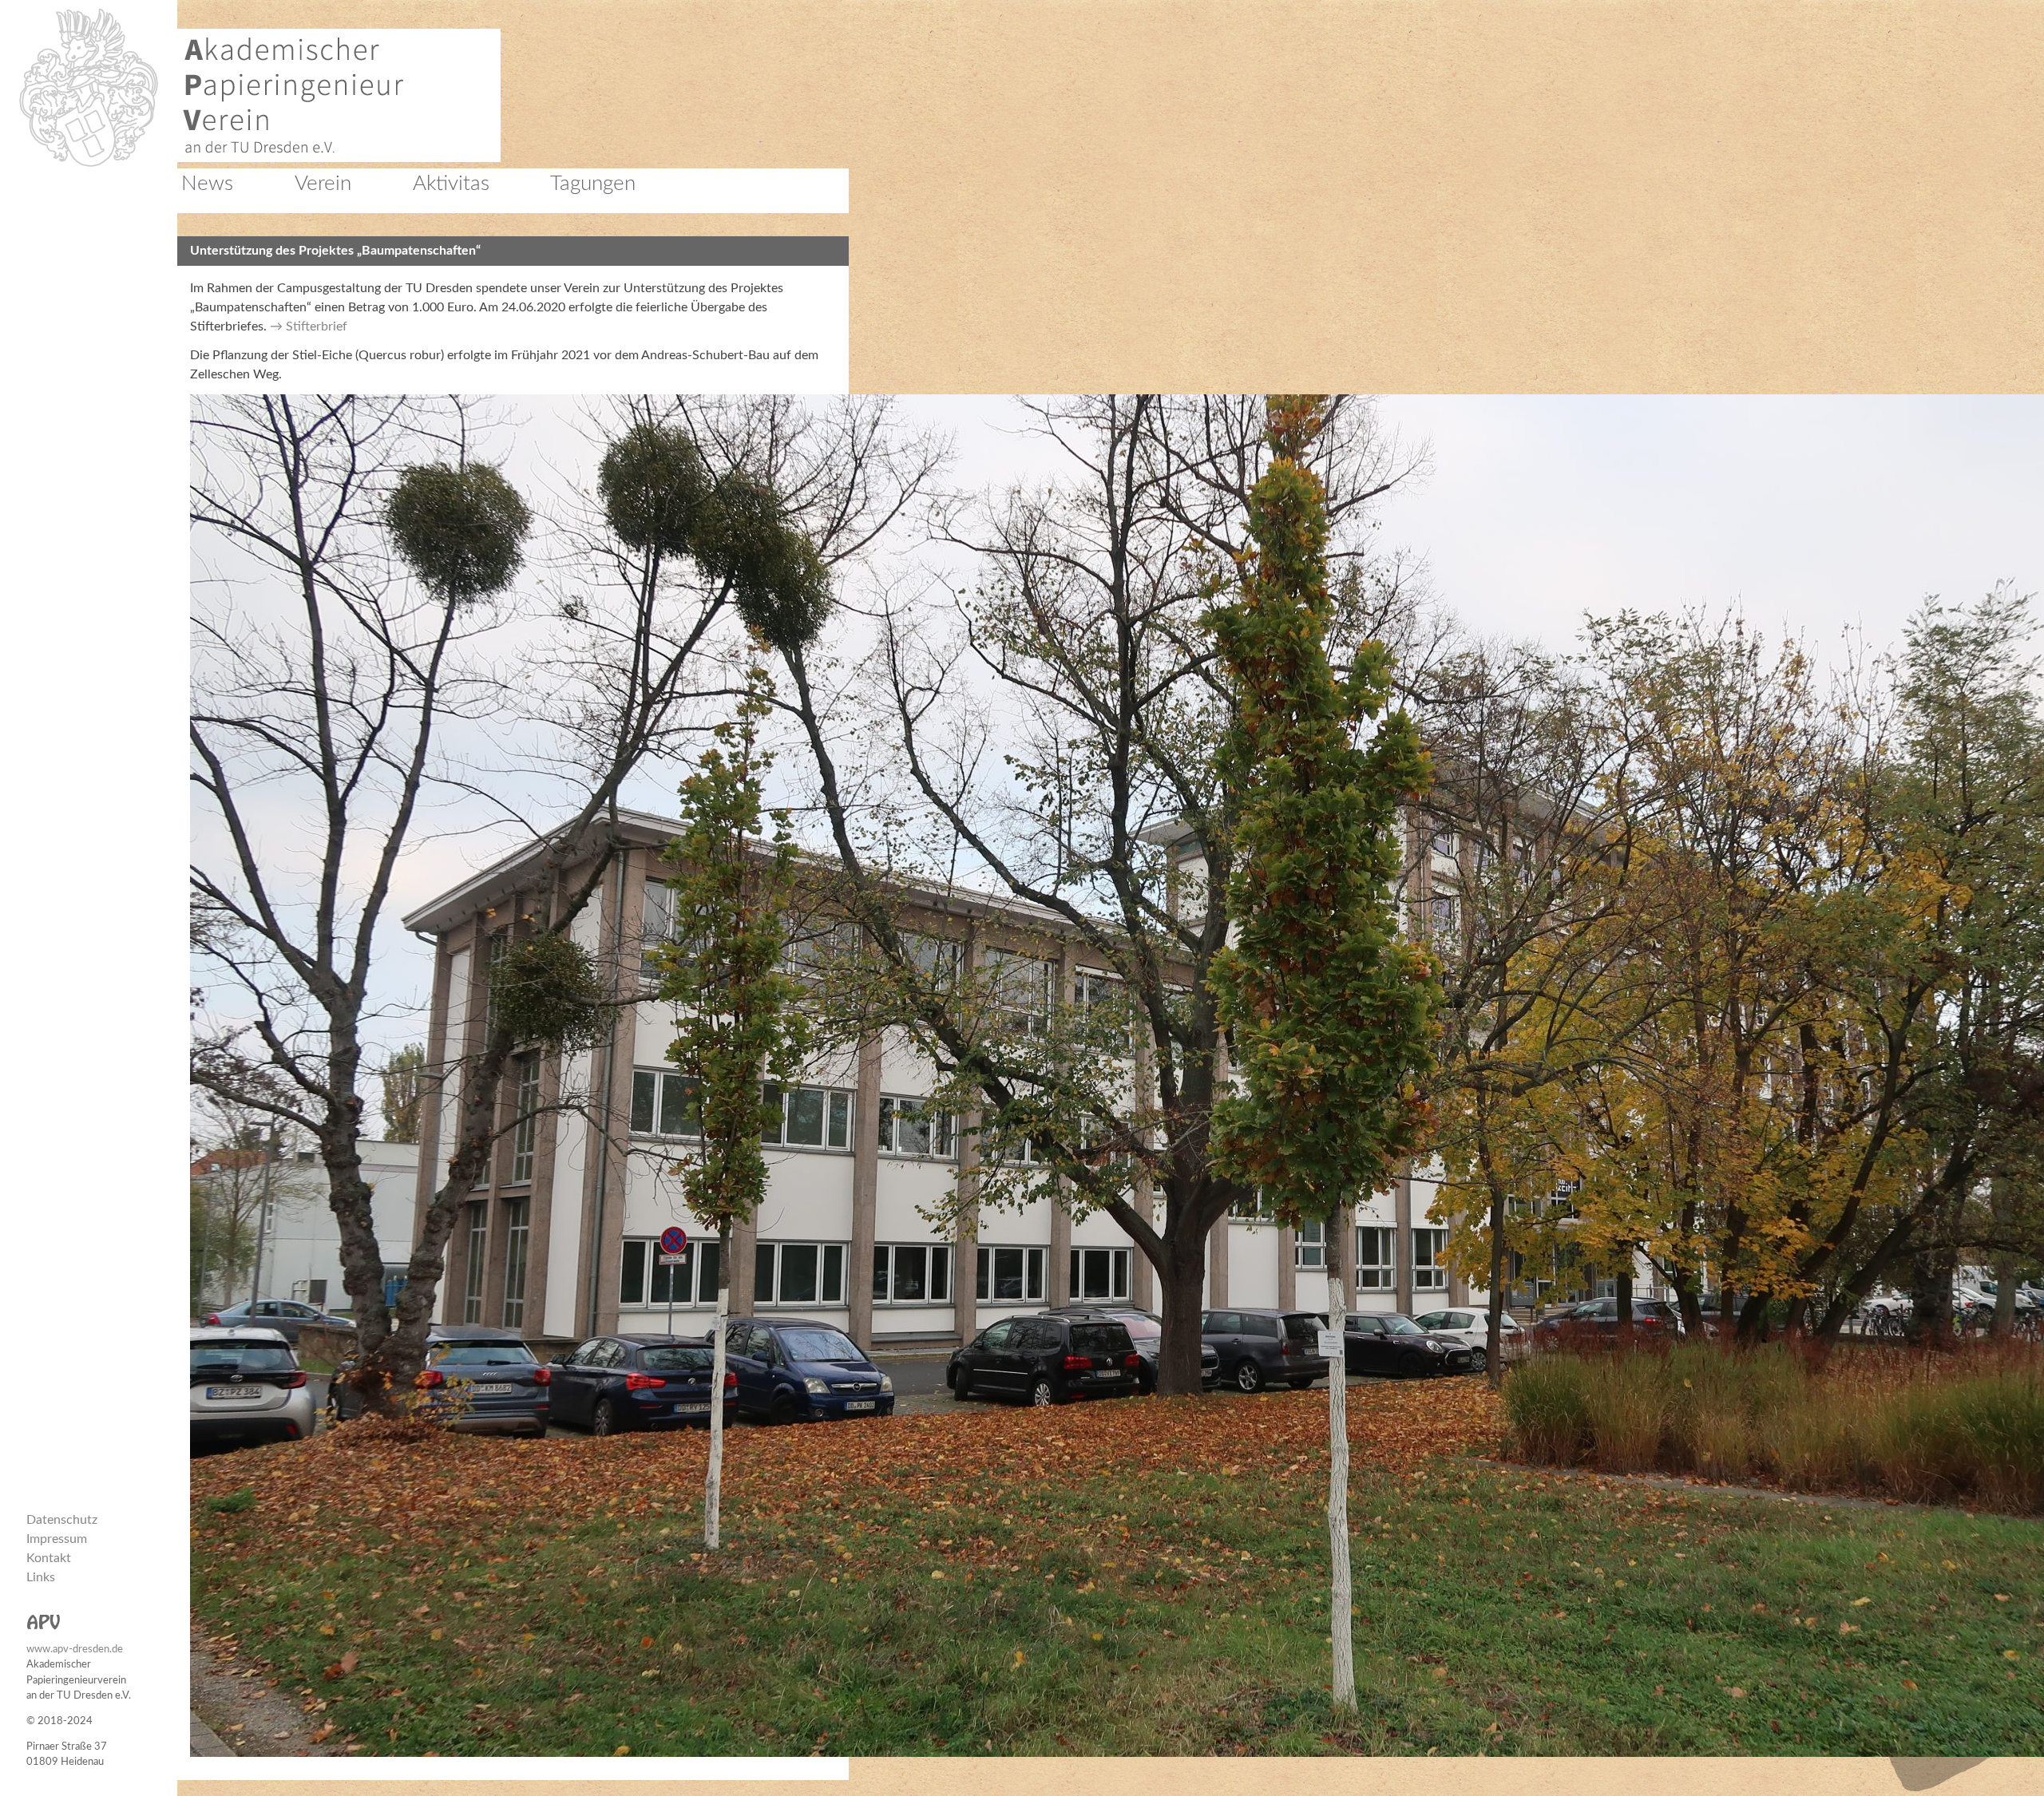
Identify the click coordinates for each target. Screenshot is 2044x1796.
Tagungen (593, 184)
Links (41, 1577)
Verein (323, 184)
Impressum (57, 1539)
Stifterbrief (317, 326)
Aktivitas (451, 184)
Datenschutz (62, 1520)
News (207, 184)
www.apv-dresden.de (75, 1649)
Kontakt (49, 1558)
